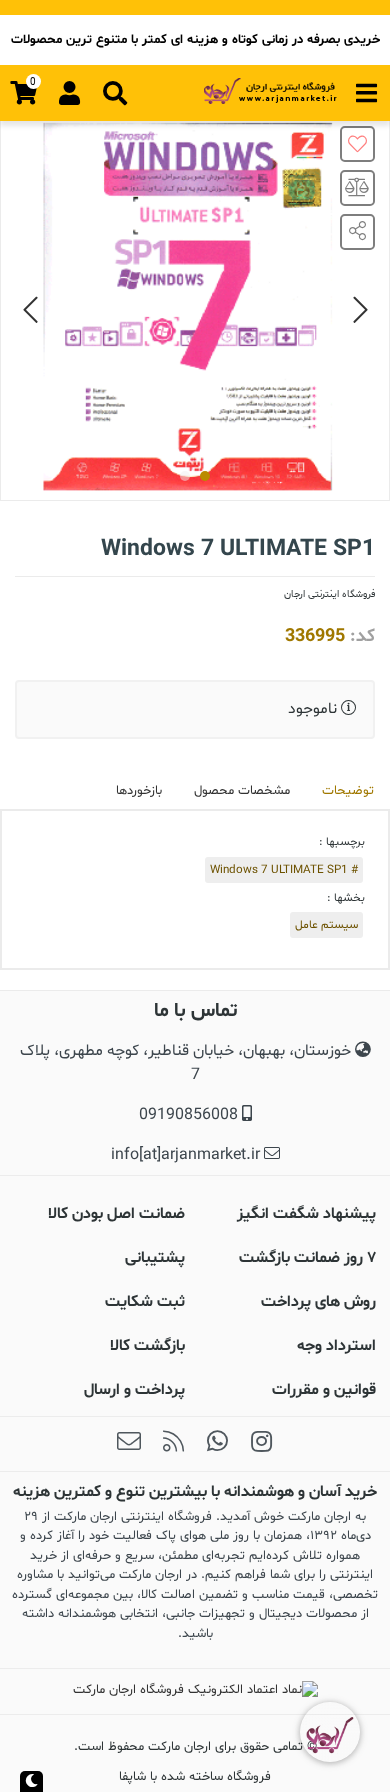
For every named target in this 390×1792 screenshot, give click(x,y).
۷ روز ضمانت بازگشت (307, 1258)
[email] (129, 1444)
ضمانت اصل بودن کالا (116, 1214)
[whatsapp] (217, 1444)
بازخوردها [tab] (139, 791)
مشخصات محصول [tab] (242, 791)
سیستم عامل (326, 925)
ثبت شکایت (145, 1302)
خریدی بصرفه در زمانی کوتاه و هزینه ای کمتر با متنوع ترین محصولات (195, 40)
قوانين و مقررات (324, 1390)
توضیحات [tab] (348, 791)
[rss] (173, 1444)
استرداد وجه (336, 1346)
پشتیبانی (155, 1258)
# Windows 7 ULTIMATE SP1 (284, 870)
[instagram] (261, 1444)
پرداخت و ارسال (134, 1390)
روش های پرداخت (318, 1302)
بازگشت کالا (147, 1346)
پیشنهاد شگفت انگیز (306, 1214)
